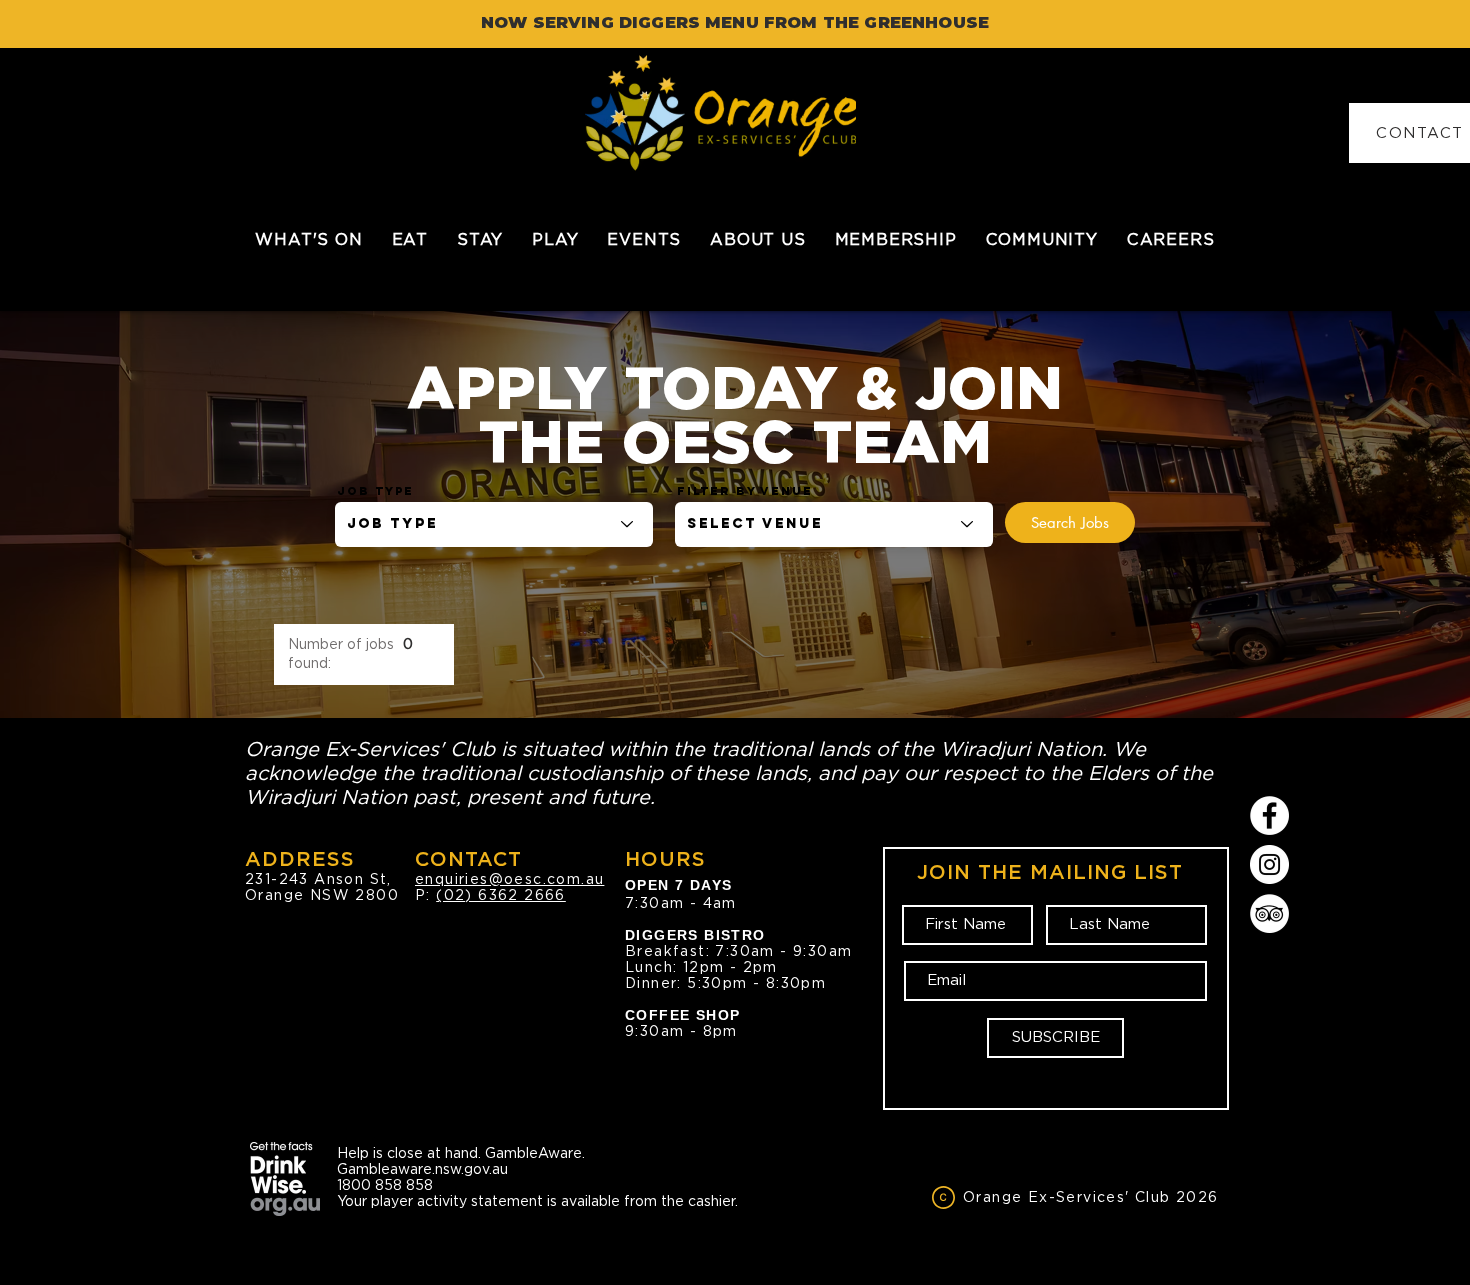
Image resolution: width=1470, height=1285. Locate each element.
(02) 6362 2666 (501, 895)
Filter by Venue (745, 491)
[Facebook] (1269, 815)
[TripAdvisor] (1269, 913)
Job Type (375, 491)
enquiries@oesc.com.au (509, 879)
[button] (409, 239)
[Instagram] (1269, 864)
